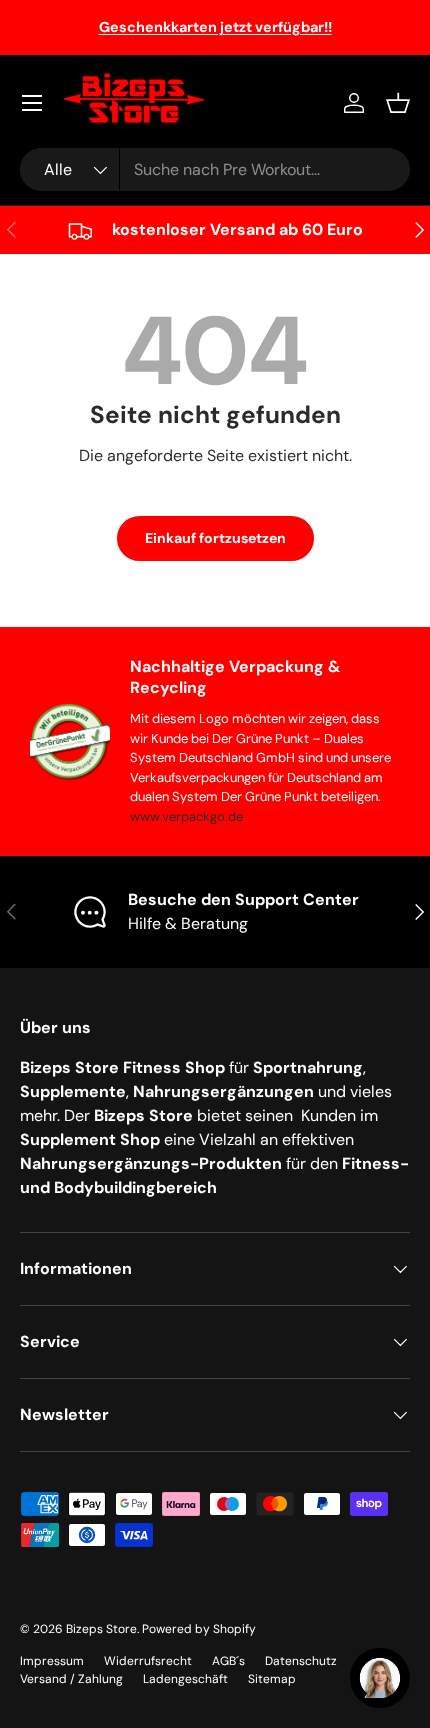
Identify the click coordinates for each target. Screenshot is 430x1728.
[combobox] (215, 169)
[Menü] (32, 103)
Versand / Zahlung (71, 1679)
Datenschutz (301, 1661)
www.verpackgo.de (186, 816)
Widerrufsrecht (148, 1661)
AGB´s (228, 1661)
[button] (398, 103)
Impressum (52, 1661)
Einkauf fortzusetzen (215, 538)
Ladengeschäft (185, 1679)
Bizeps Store (101, 1629)
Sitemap (272, 1679)
